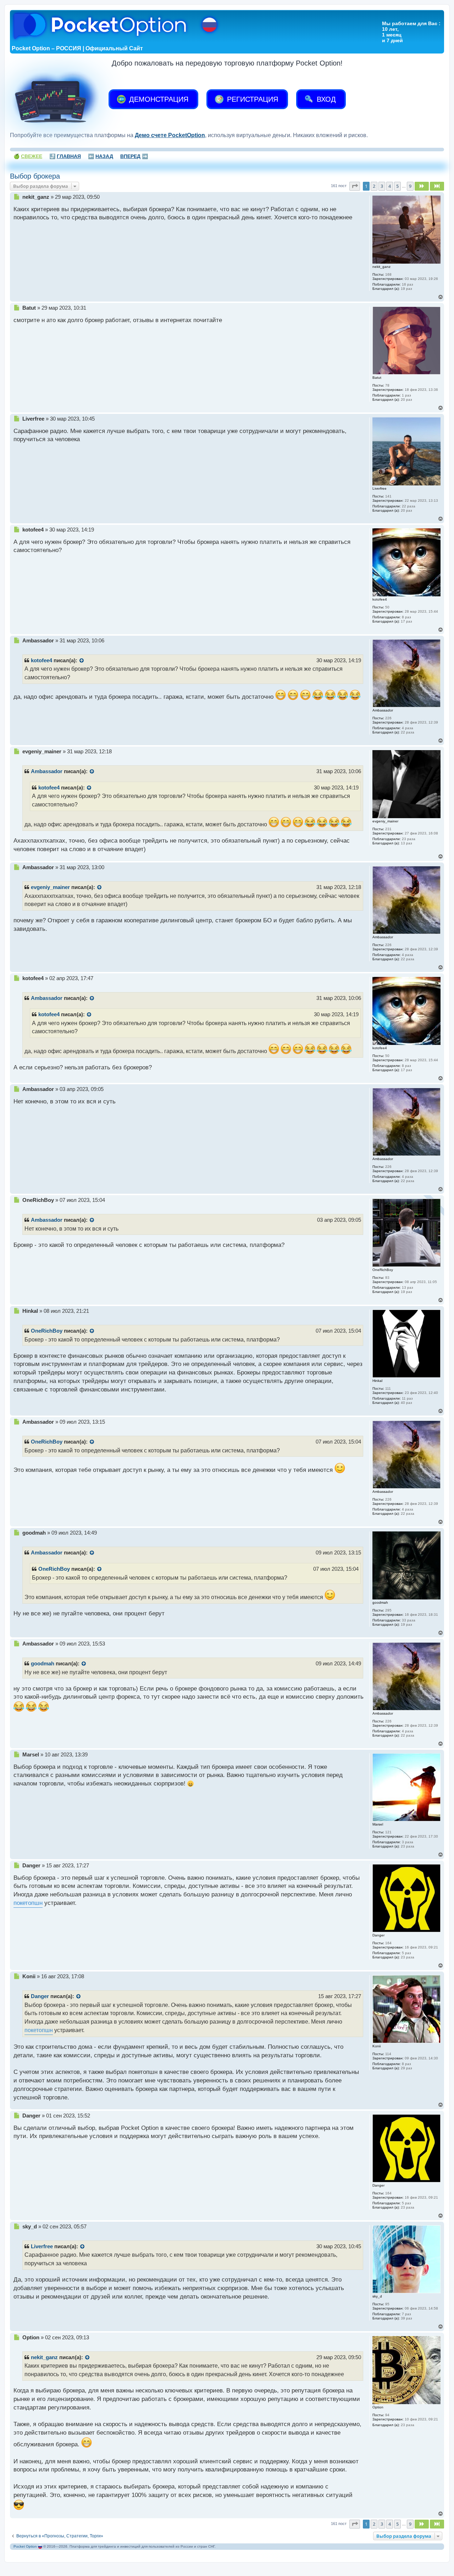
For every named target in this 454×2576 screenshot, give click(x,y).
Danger (40, 1996)
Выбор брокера (35, 176)
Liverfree (42, 2246)
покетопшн (28, 1903)
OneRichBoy (47, 1331)
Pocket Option (25, 2546)
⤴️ (65, 156)
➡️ (134, 156)
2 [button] (374, 186)
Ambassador (47, 771)
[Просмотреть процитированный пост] (82, 661)
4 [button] (390, 186)
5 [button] (397, 186)
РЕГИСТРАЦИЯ (251, 99)
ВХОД (325, 99)
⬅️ (101, 156)
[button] (355, 186)
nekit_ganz (44, 2357)
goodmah (43, 1664)
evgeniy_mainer (50, 887)
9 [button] (410, 186)
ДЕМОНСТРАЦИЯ (158, 99)
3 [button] (382, 186)
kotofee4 (41, 660)
